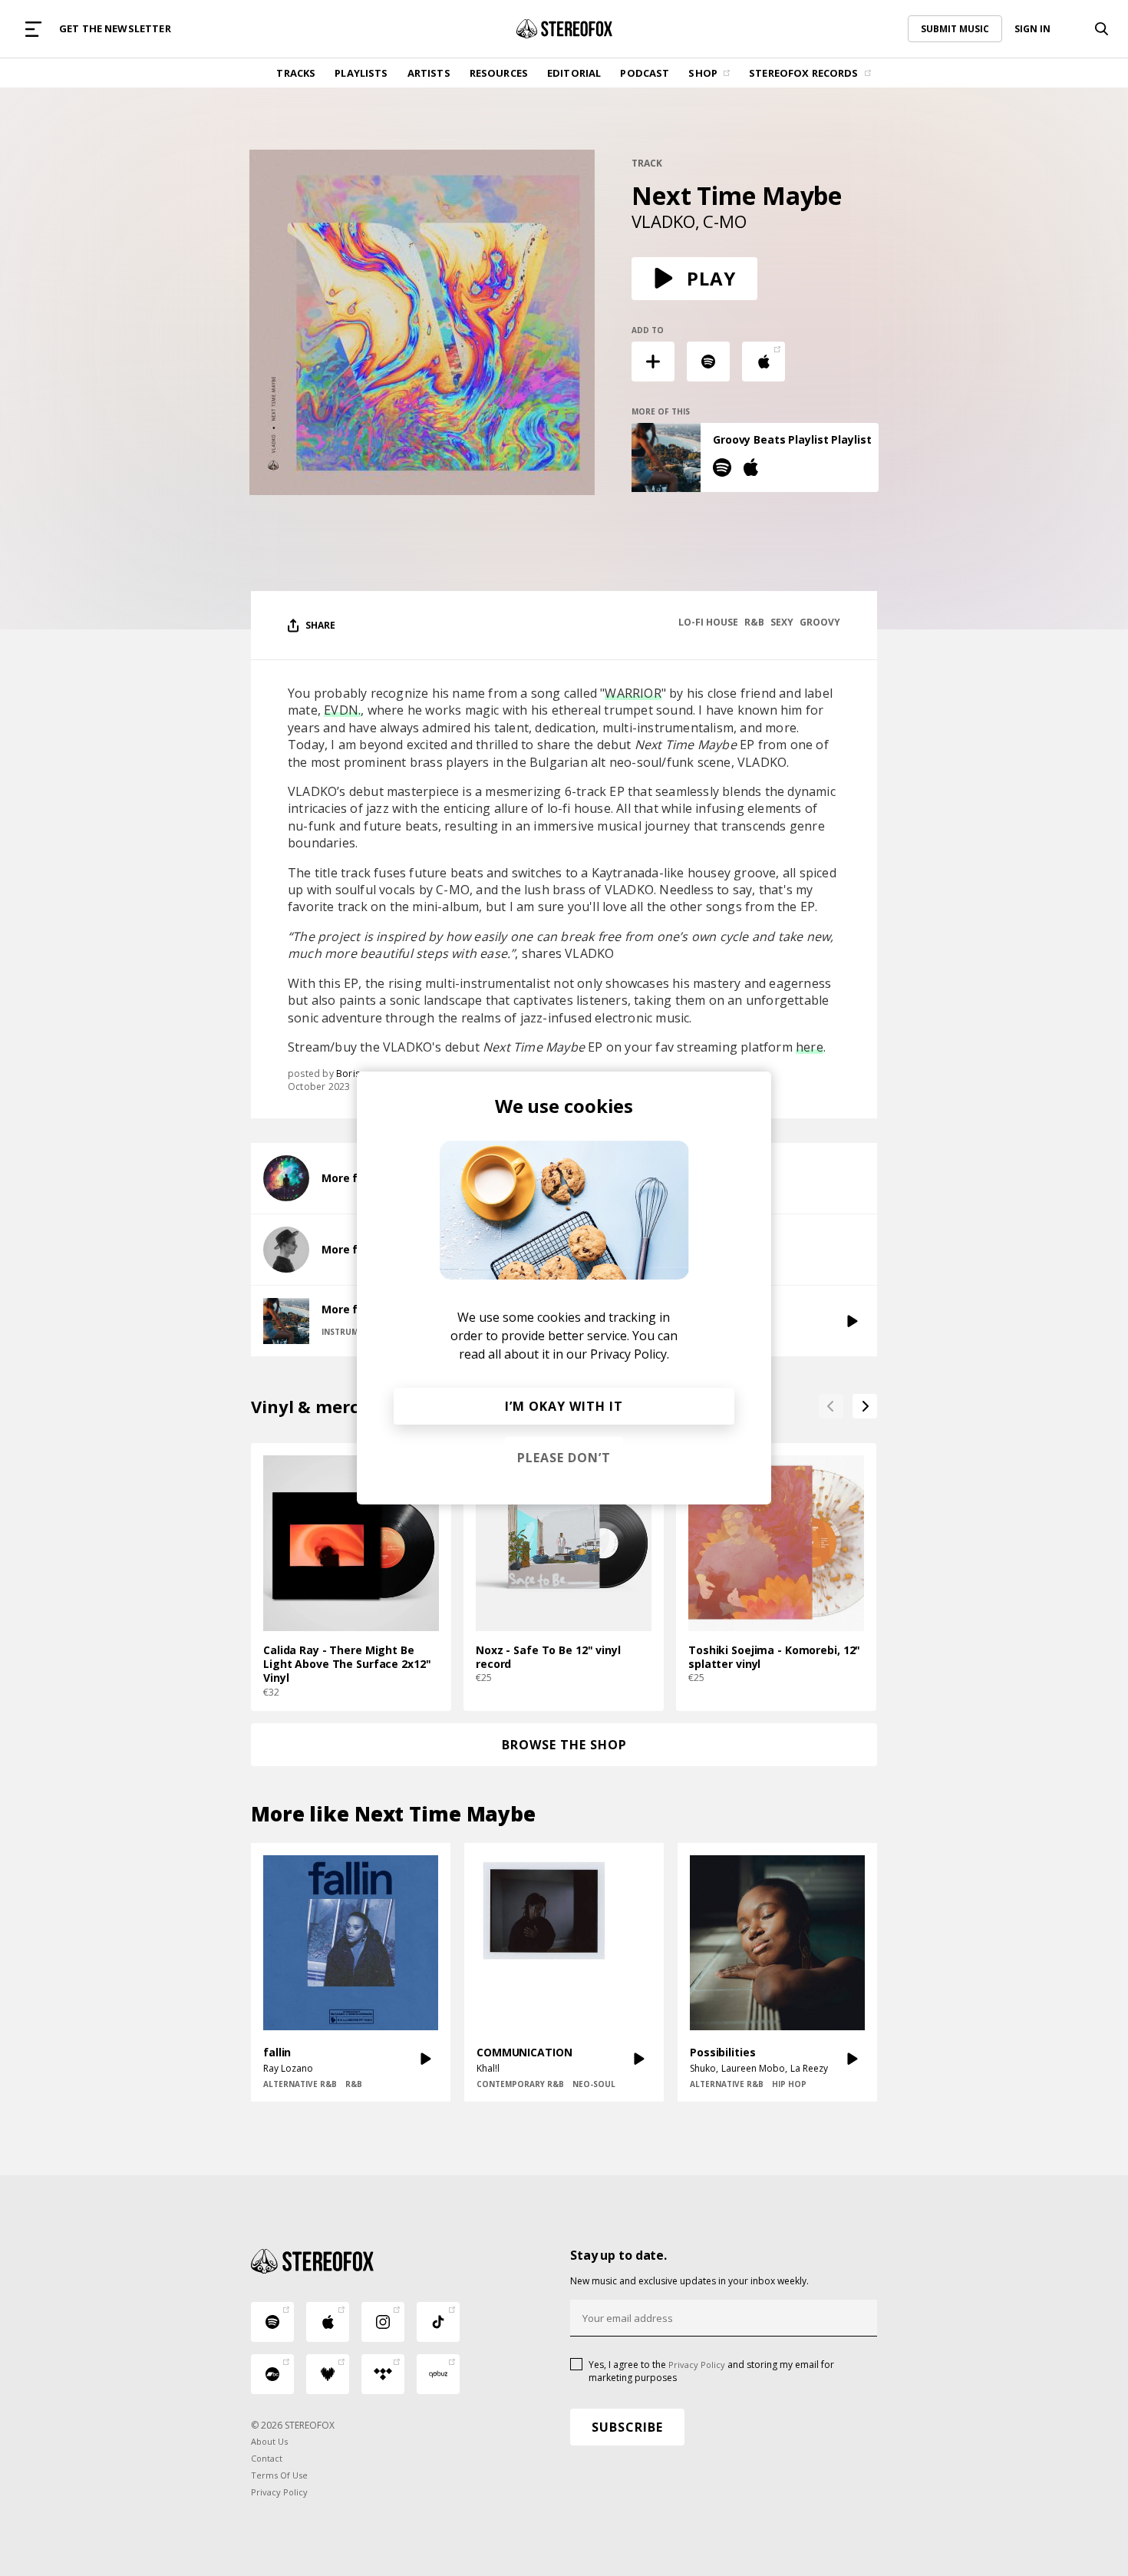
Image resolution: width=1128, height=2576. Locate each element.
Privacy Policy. (630, 1354)
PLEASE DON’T (564, 1458)
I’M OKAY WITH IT (564, 1406)
